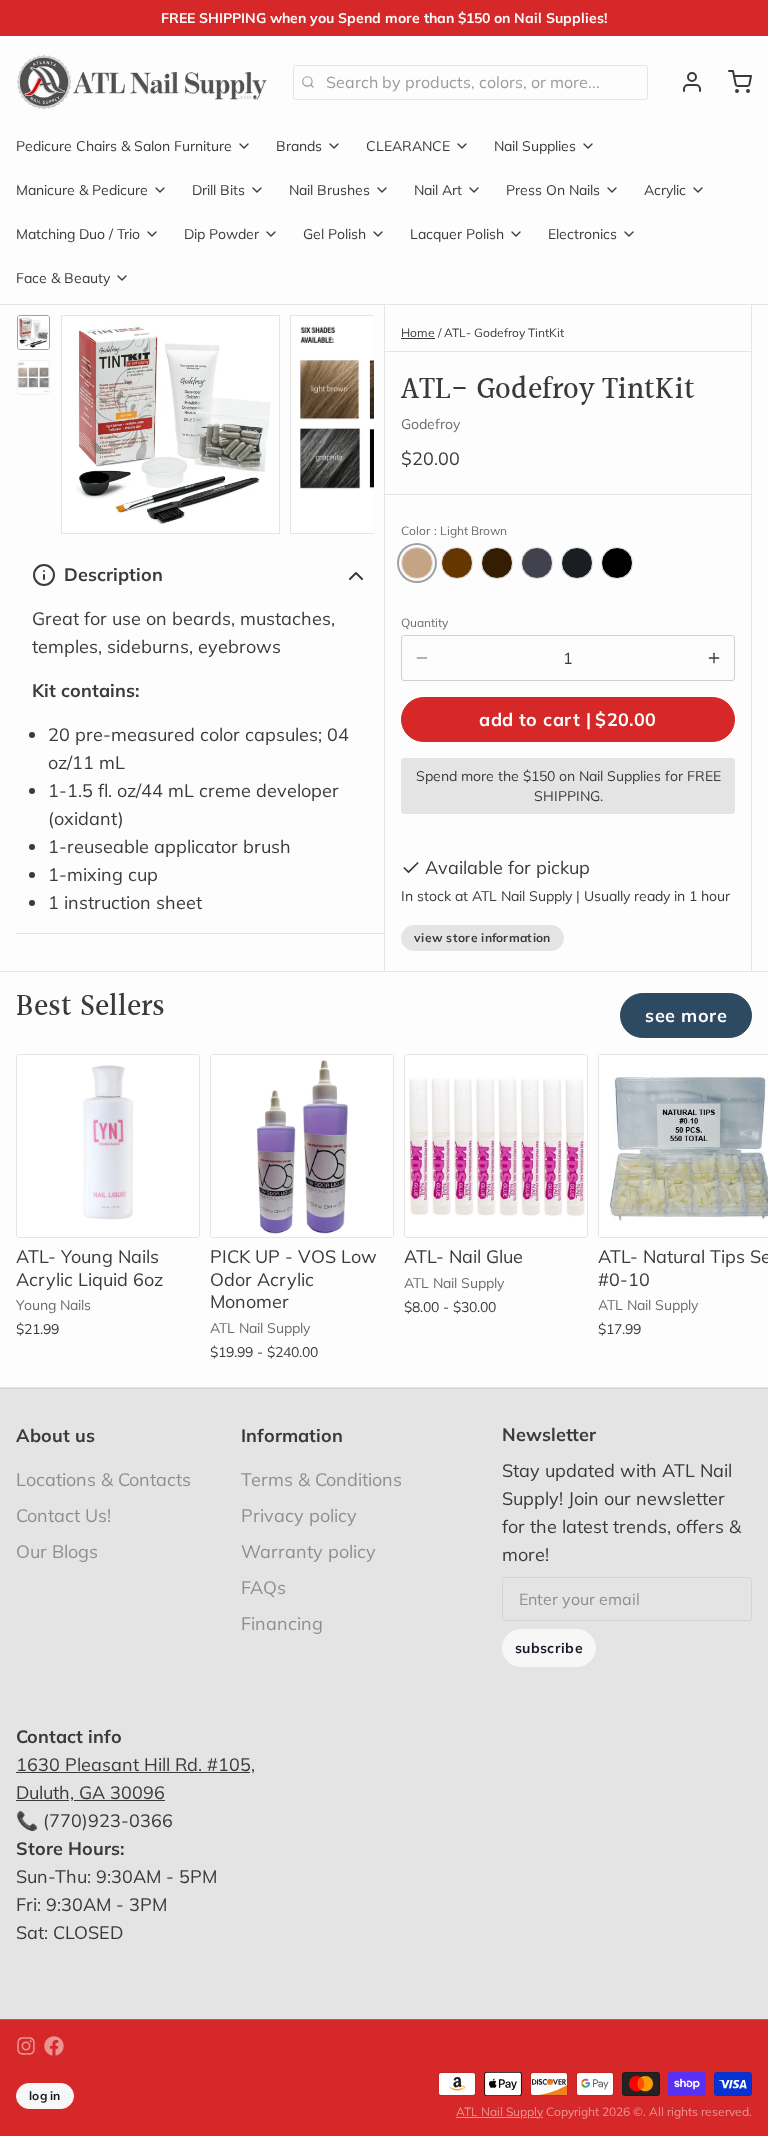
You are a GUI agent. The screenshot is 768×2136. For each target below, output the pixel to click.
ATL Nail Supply (499, 2111)
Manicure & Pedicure (82, 190)
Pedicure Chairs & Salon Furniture (124, 146)
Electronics (582, 234)
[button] (568, 719)
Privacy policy (299, 1515)
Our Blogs (57, 1551)
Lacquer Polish (457, 234)
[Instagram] (26, 2046)
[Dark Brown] (497, 563)
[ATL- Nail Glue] (496, 1146)
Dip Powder (221, 234)
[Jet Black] (617, 563)
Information (292, 1435)
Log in (45, 2095)
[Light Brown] (417, 563)
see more (686, 1015)
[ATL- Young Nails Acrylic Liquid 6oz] (108, 1146)
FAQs (263, 1587)
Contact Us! (63, 1515)
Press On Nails (553, 190)
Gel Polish (334, 234)
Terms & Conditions (321, 1479)
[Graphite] (537, 563)
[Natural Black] (577, 563)
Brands (299, 146)
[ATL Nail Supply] (142, 82)
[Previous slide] (92, 419)
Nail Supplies (535, 146)
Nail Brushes (329, 190)
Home (418, 332)
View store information (482, 937)
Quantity (424, 622)
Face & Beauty (63, 278)
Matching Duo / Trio (78, 234)
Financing (282, 1623)
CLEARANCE (408, 146)
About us (55, 1435)
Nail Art (438, 190)
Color (454, 530)
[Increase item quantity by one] (714, 658)
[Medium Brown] (457, 563)
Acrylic (665, 190)
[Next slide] (343, 419)
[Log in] (684, 82)
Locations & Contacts (103, 1479)
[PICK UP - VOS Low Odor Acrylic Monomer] (302, 1146)
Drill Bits (218, 190)
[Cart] (732, 82)
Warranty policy (308, 1551)
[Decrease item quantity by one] (422, 658)
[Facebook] (54, 2046)
